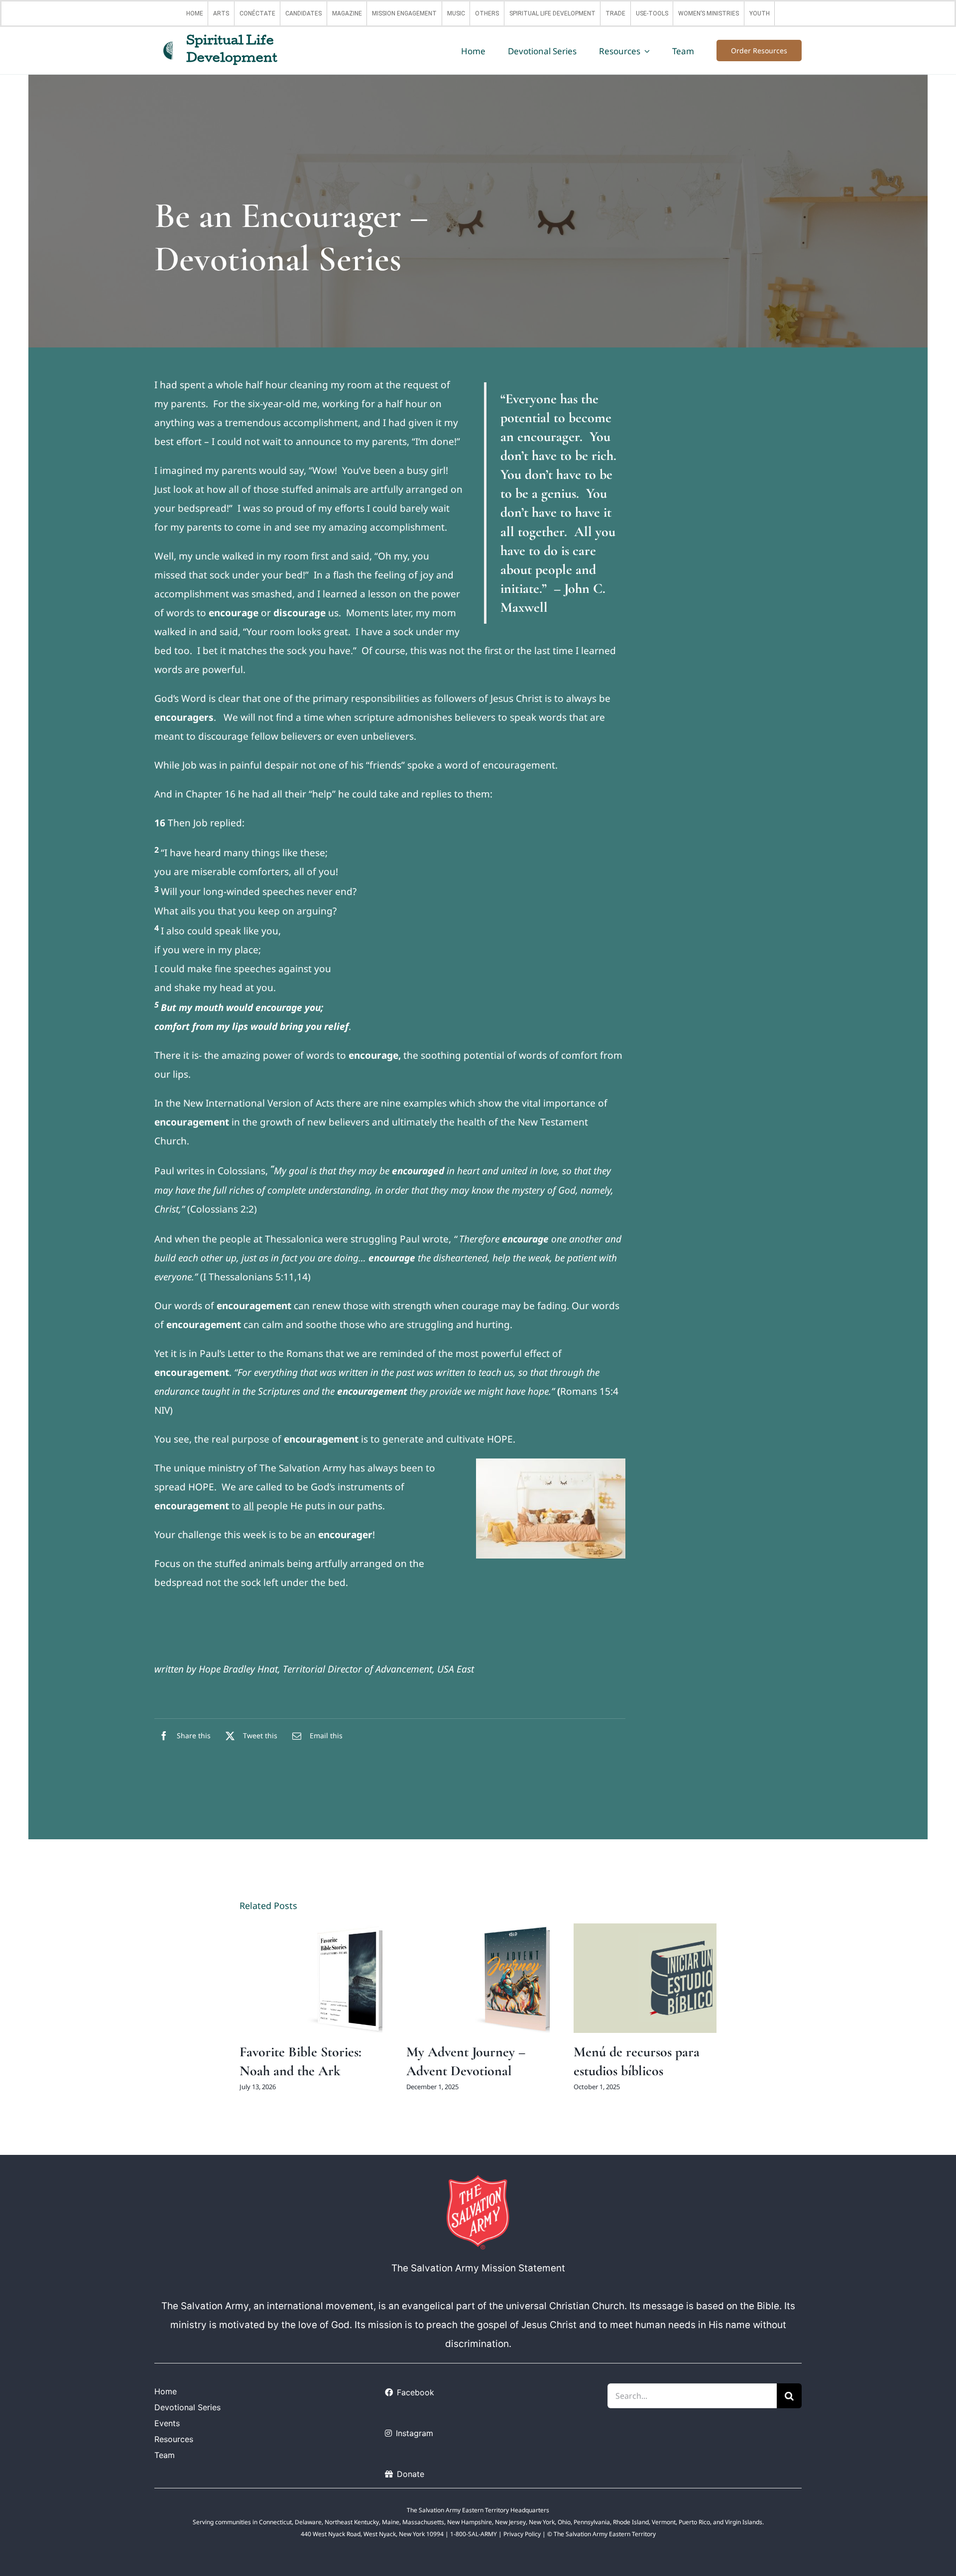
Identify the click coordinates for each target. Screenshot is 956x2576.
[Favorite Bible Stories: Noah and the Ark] (311, 1978)
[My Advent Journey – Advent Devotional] (478, 1978)
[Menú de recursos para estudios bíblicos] (645, 1978)
